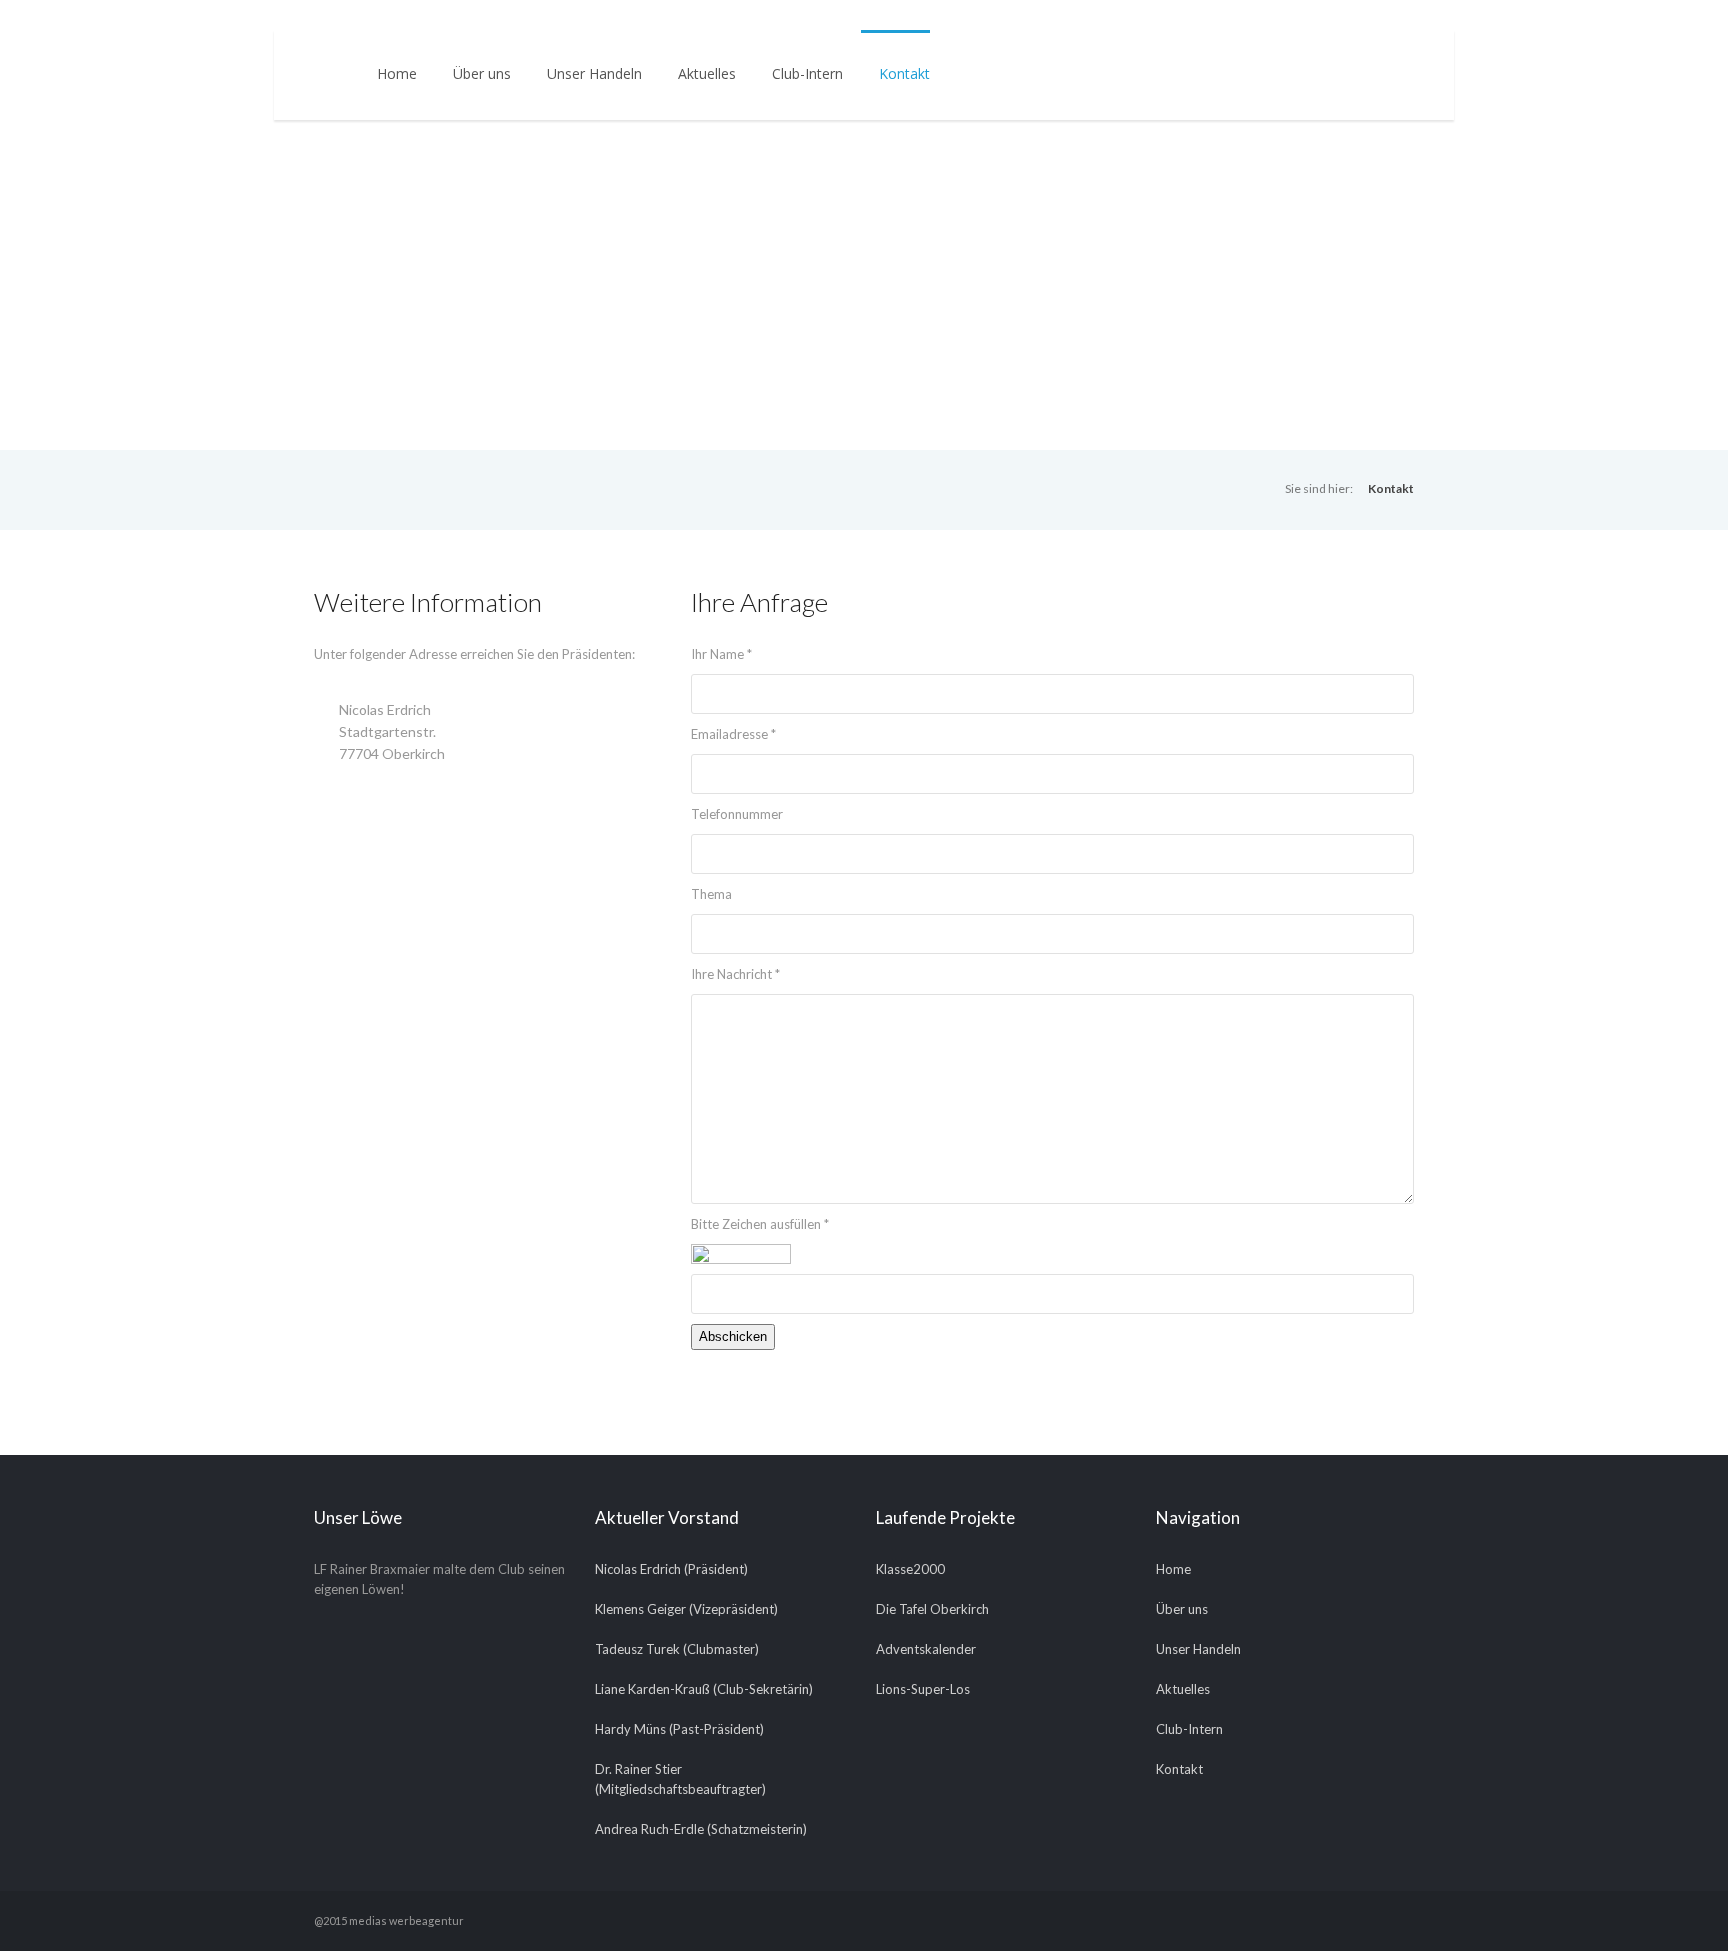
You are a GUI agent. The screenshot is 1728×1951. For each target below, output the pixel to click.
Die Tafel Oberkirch (932, 1609)
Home (397, 73)
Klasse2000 (910, 1569)
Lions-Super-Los (923, 1689)
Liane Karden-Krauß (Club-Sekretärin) (704, 1689)
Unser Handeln (594, 73)
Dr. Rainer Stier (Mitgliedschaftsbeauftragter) (680, 1779)
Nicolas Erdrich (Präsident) (671, 1569)
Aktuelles (707, 73)
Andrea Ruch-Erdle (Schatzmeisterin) (701, 1829)
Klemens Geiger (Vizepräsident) (686, 1609)
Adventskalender (926, 1649)
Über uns (482, 73)
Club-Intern (807, 73)
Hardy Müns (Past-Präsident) (679, 1729)
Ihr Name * (721, 654)
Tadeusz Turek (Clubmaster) (677, 1649)
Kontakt (904, 73)
